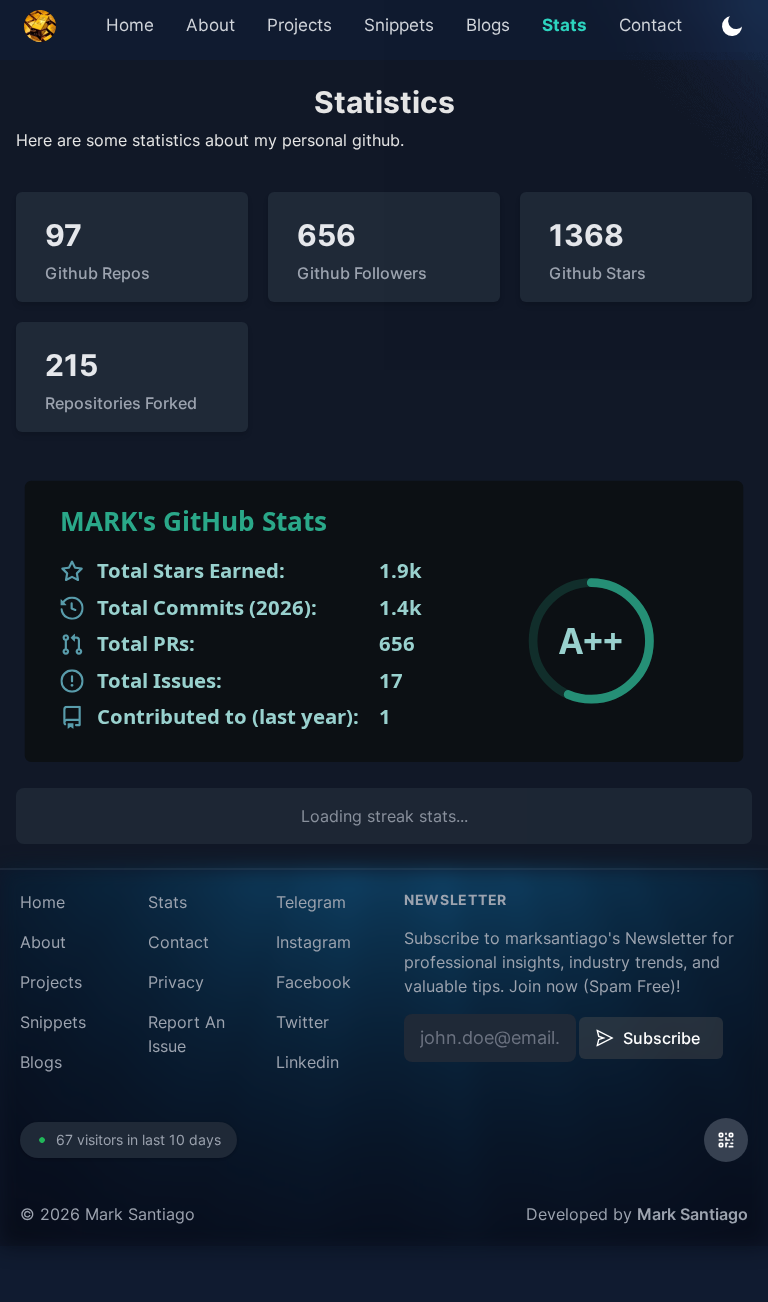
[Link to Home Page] (40, 26)
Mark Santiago (692, 1214)
